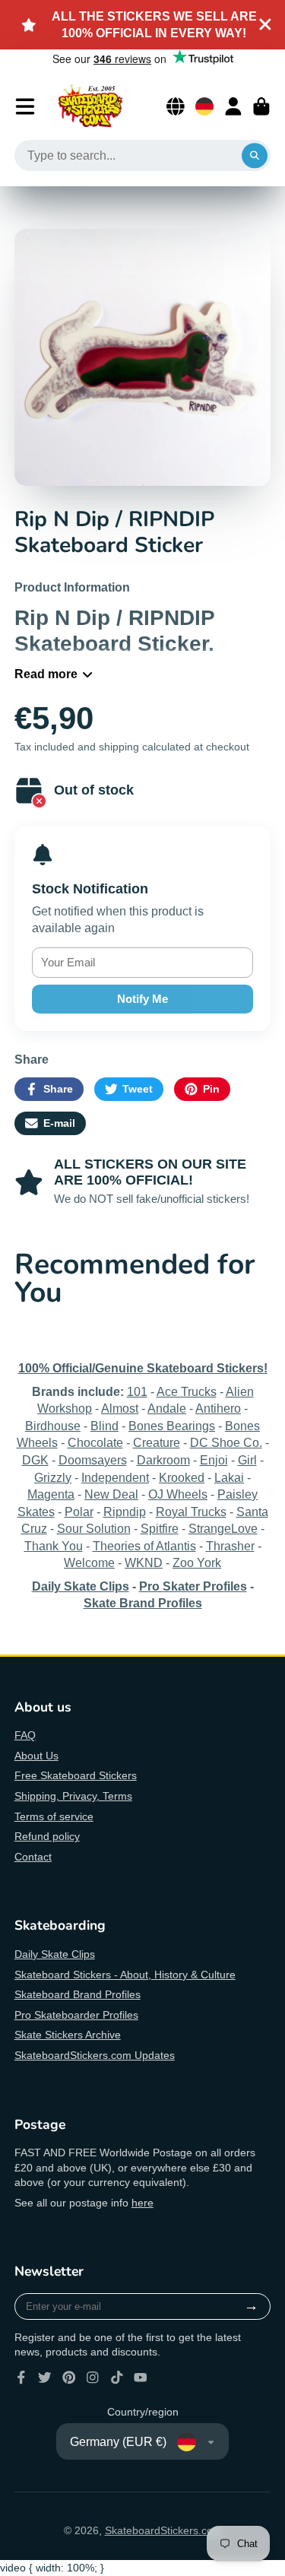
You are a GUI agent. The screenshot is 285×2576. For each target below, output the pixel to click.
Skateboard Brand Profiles (78, 1994)
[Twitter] (45, 2378)
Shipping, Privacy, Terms (73, 1796)
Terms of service (54, 1816)
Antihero (218, 1408)
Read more (46, 674)
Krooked (182, 1477)
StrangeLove (223, 1528)
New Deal (111, 1494)
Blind (104, 1426)
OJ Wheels (178, 1494)
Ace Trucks (187, 1391)
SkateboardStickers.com (163, 2530)
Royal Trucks (191, 1512)
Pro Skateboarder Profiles (76, 2015)
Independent (115, 1477)
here (142, 2203)
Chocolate (95, 1442)
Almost (120, 1408)
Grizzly (53, 1477)
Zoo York (197, 1562)
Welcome (89, 1562)
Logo (90, 106)
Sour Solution (94, 1528)
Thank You (54, 1546)
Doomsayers (93, 1460)
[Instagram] (93, 2378)
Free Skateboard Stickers (76, 1775)
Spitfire (160, 1528)
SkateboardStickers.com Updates (95, 2055)
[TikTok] (117, 2378)
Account (233, 106)
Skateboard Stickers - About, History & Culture (125, 1975)
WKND (144, 1562)
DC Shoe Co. (226, 1442)
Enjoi (214, 1460)
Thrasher (230, 1546)
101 (137, 1391)
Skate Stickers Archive (68, 2035)
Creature (157, 1442)
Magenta (51, 1494)
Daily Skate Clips (55, 1954)
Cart (261, 106)
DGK (35, 1460)
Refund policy (47, 1836)
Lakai (229, 1477)
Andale (167, 1408)
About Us (36, 1756)
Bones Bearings (172, 1426)
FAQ (25, 1735)
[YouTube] (141, 2378)
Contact (33, 1857)
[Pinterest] (69, 2378)
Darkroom (163, 1460)
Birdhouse (53, 1426)
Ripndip (125, 1512)
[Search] (255, 156)
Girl (247, 1460)
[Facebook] (21, 2378)
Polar (79, 1512)
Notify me (142, 999)
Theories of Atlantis (144, 1546)
